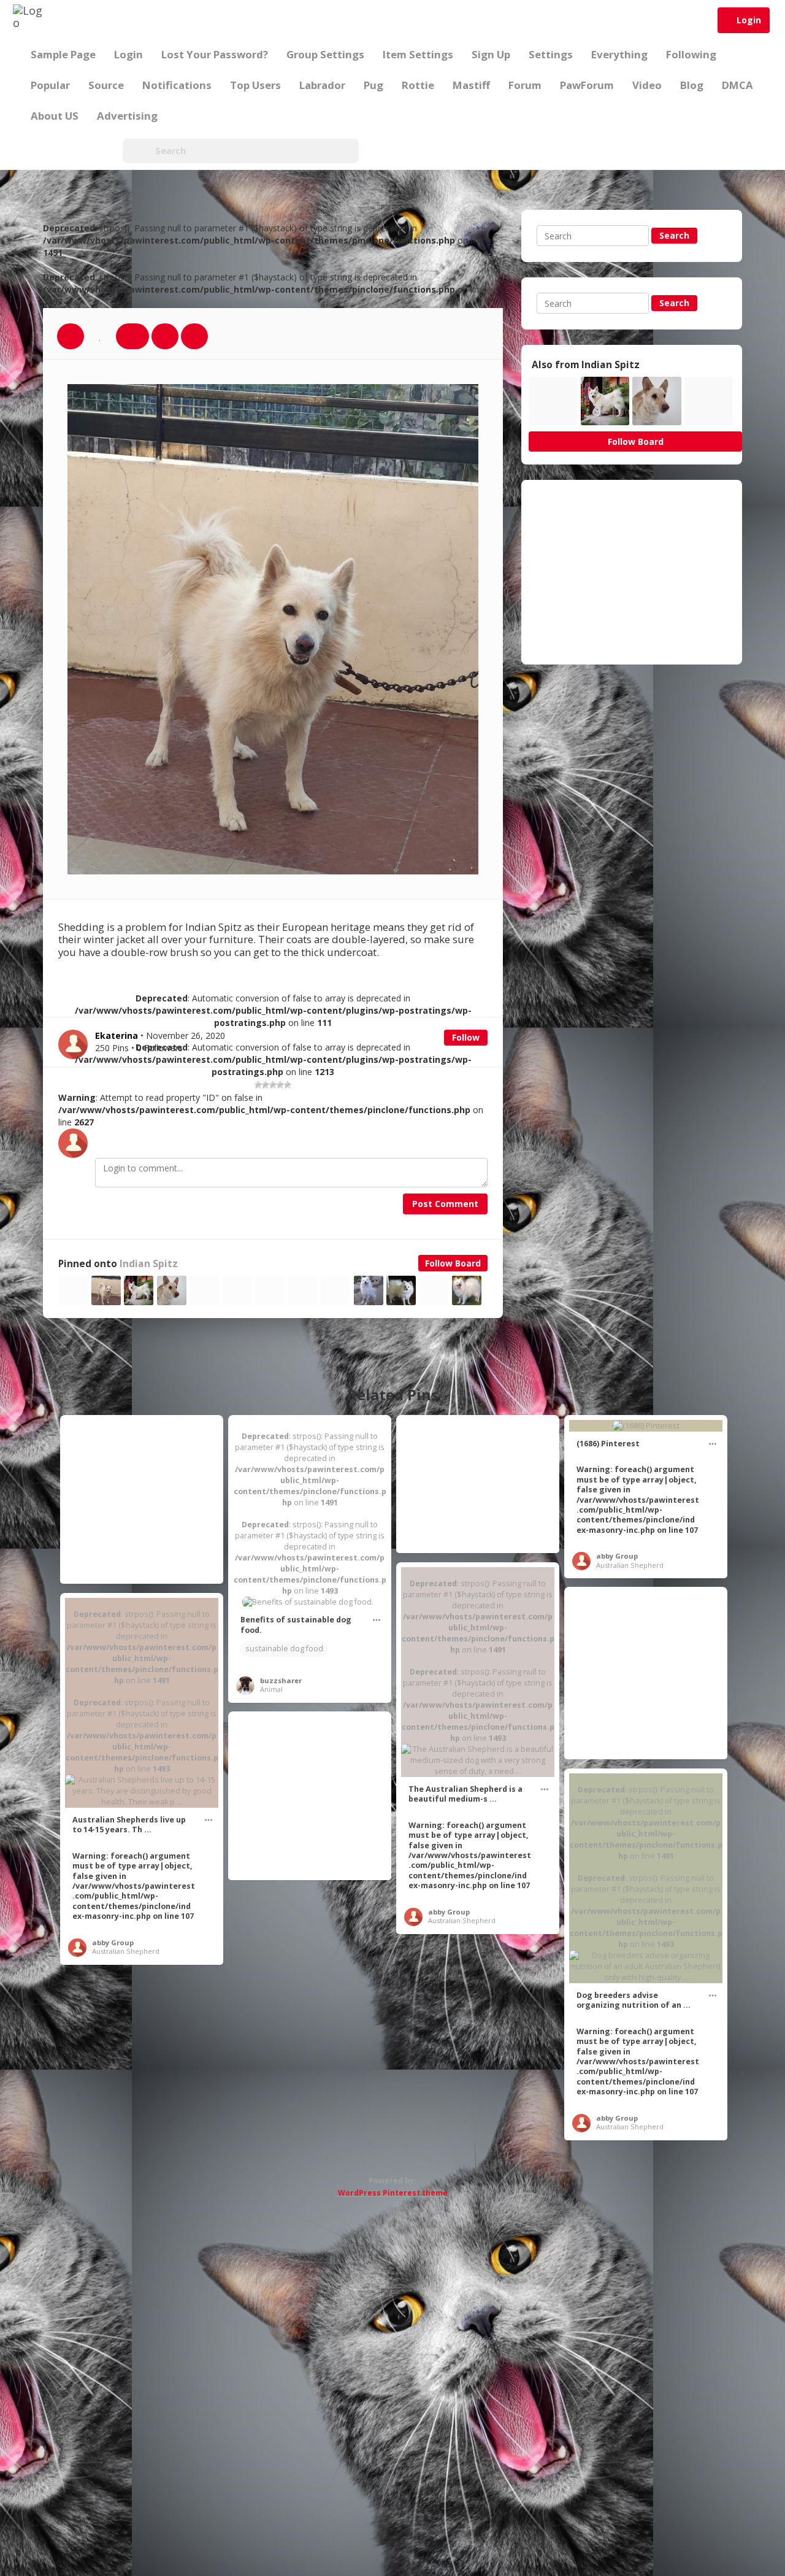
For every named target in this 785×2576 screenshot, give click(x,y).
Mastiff (471, 85)
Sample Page (63, 54)
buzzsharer (281, 1680)
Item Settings (418, 54)
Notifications (177, 85)
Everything (619, 54)
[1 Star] (258, 1085)
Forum (525, 85)
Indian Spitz (149, 1264)
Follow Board (453, 1263)
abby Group (617, 1556)
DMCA (737, 85)
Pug (373, 85)
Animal (271, 1689)
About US (55, 116)
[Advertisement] (632, 572)
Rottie (418, 85)
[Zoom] (165, 336)
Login (749, 20)
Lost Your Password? (215, 54)
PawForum (587, 85)
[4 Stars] (280, 1085)
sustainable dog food (284, 1649)
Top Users (255, 85)
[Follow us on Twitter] (67, 151)
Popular (50, 85)
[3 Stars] (273, 1085)
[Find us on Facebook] (37, 151)
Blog (692, 85)
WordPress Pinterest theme (393, 2193)
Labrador (322, 85)
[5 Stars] (288, 1085)
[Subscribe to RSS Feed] (98, 151)
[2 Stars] (266, 1085)
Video (647, 85)
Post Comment (445, 1204)
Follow (466, 1037)
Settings (551, 54)
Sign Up (491, 54)
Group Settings (325, 54)
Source (106, 85)
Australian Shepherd (630, 1565)
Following (691, 54)
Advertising (127, 116)
